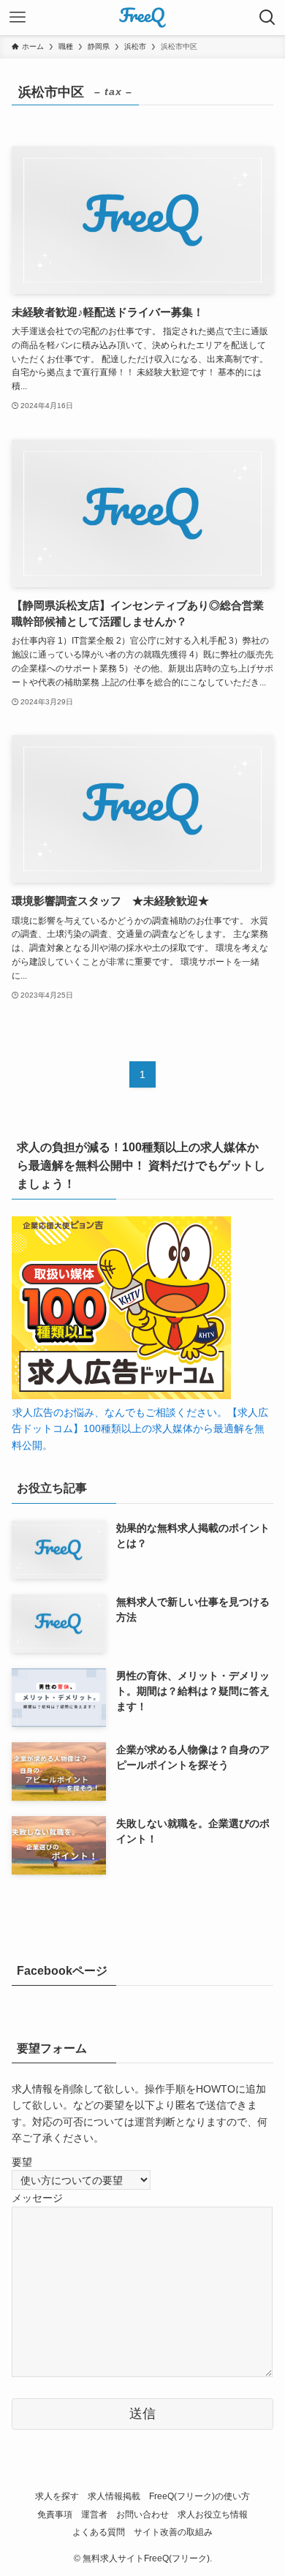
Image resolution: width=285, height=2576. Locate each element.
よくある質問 (99, 2532)
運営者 (94, 2514)
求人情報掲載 (114, 2496)
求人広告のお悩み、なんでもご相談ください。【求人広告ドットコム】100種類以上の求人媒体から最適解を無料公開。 (140, 1429)
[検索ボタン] (267, 18)
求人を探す (57, 2496)
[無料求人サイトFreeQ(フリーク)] (142, 18)
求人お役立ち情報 (213, 2514)
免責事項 (55, 2514)
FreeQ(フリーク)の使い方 (199, 2496)
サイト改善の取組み (173, 2532)
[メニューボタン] (18, 18)
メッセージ (37, 2198)
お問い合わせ (142, 2514)
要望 (22, 2162)
